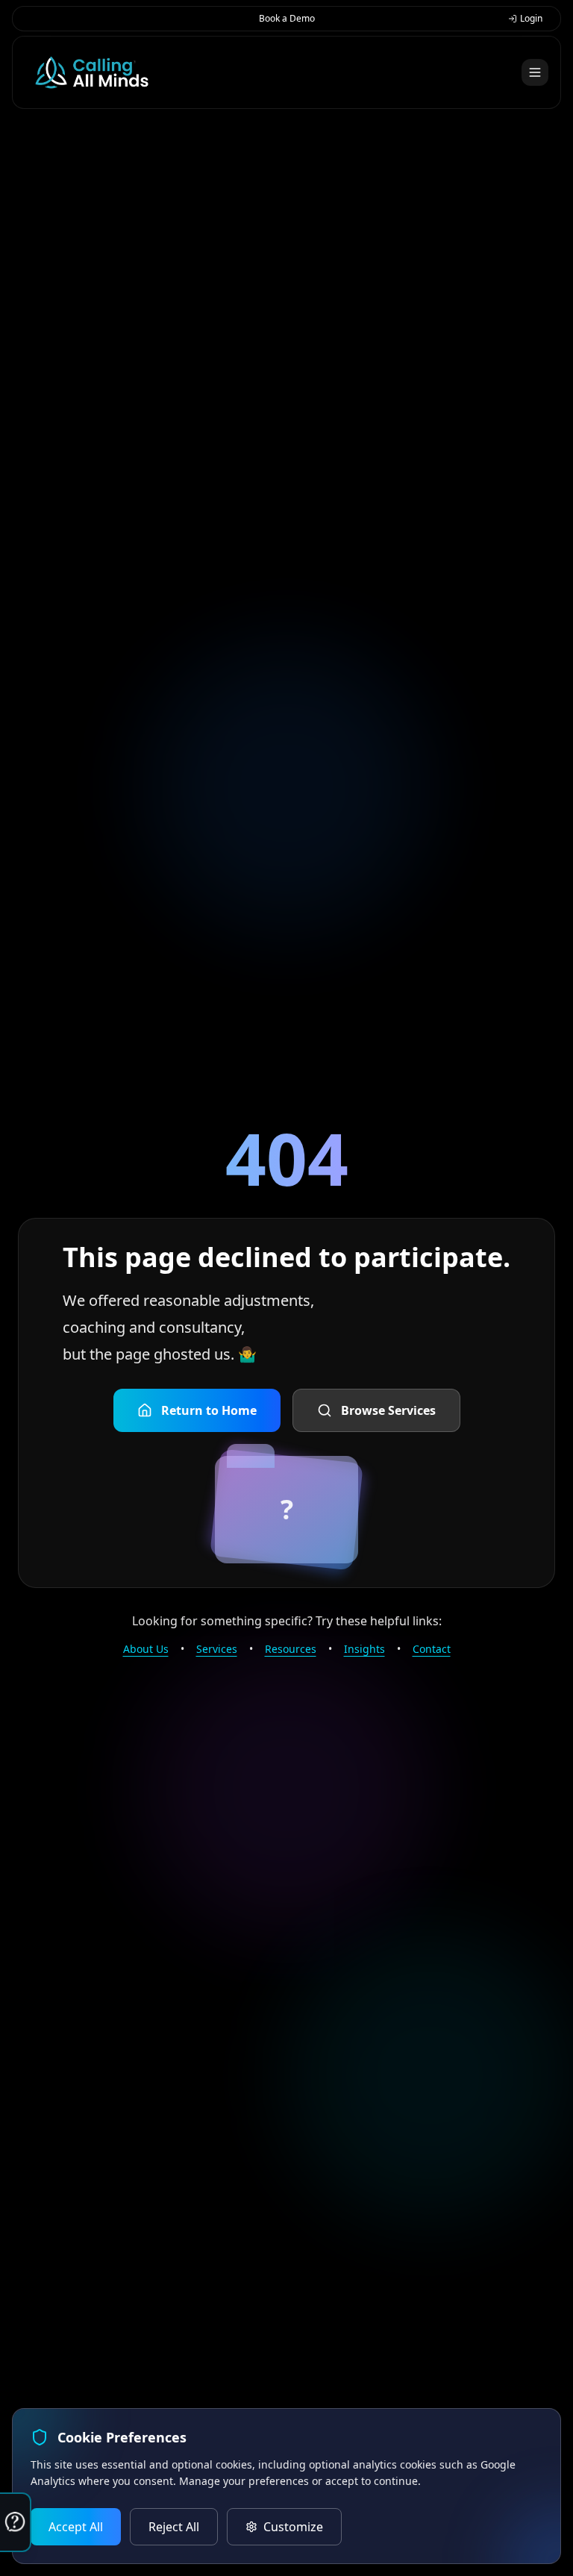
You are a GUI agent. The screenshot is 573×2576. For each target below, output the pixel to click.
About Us (146, 1649)
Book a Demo (287, 18)
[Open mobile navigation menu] (535, 72)
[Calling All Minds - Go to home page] (92, 72)
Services (217, 1649)
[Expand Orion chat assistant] (16, 2522)
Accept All (76, 2527)
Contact (432, 1649)
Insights (364, 1649)
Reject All (174, 2527)
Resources (291, 1649)
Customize (293, 2527)
